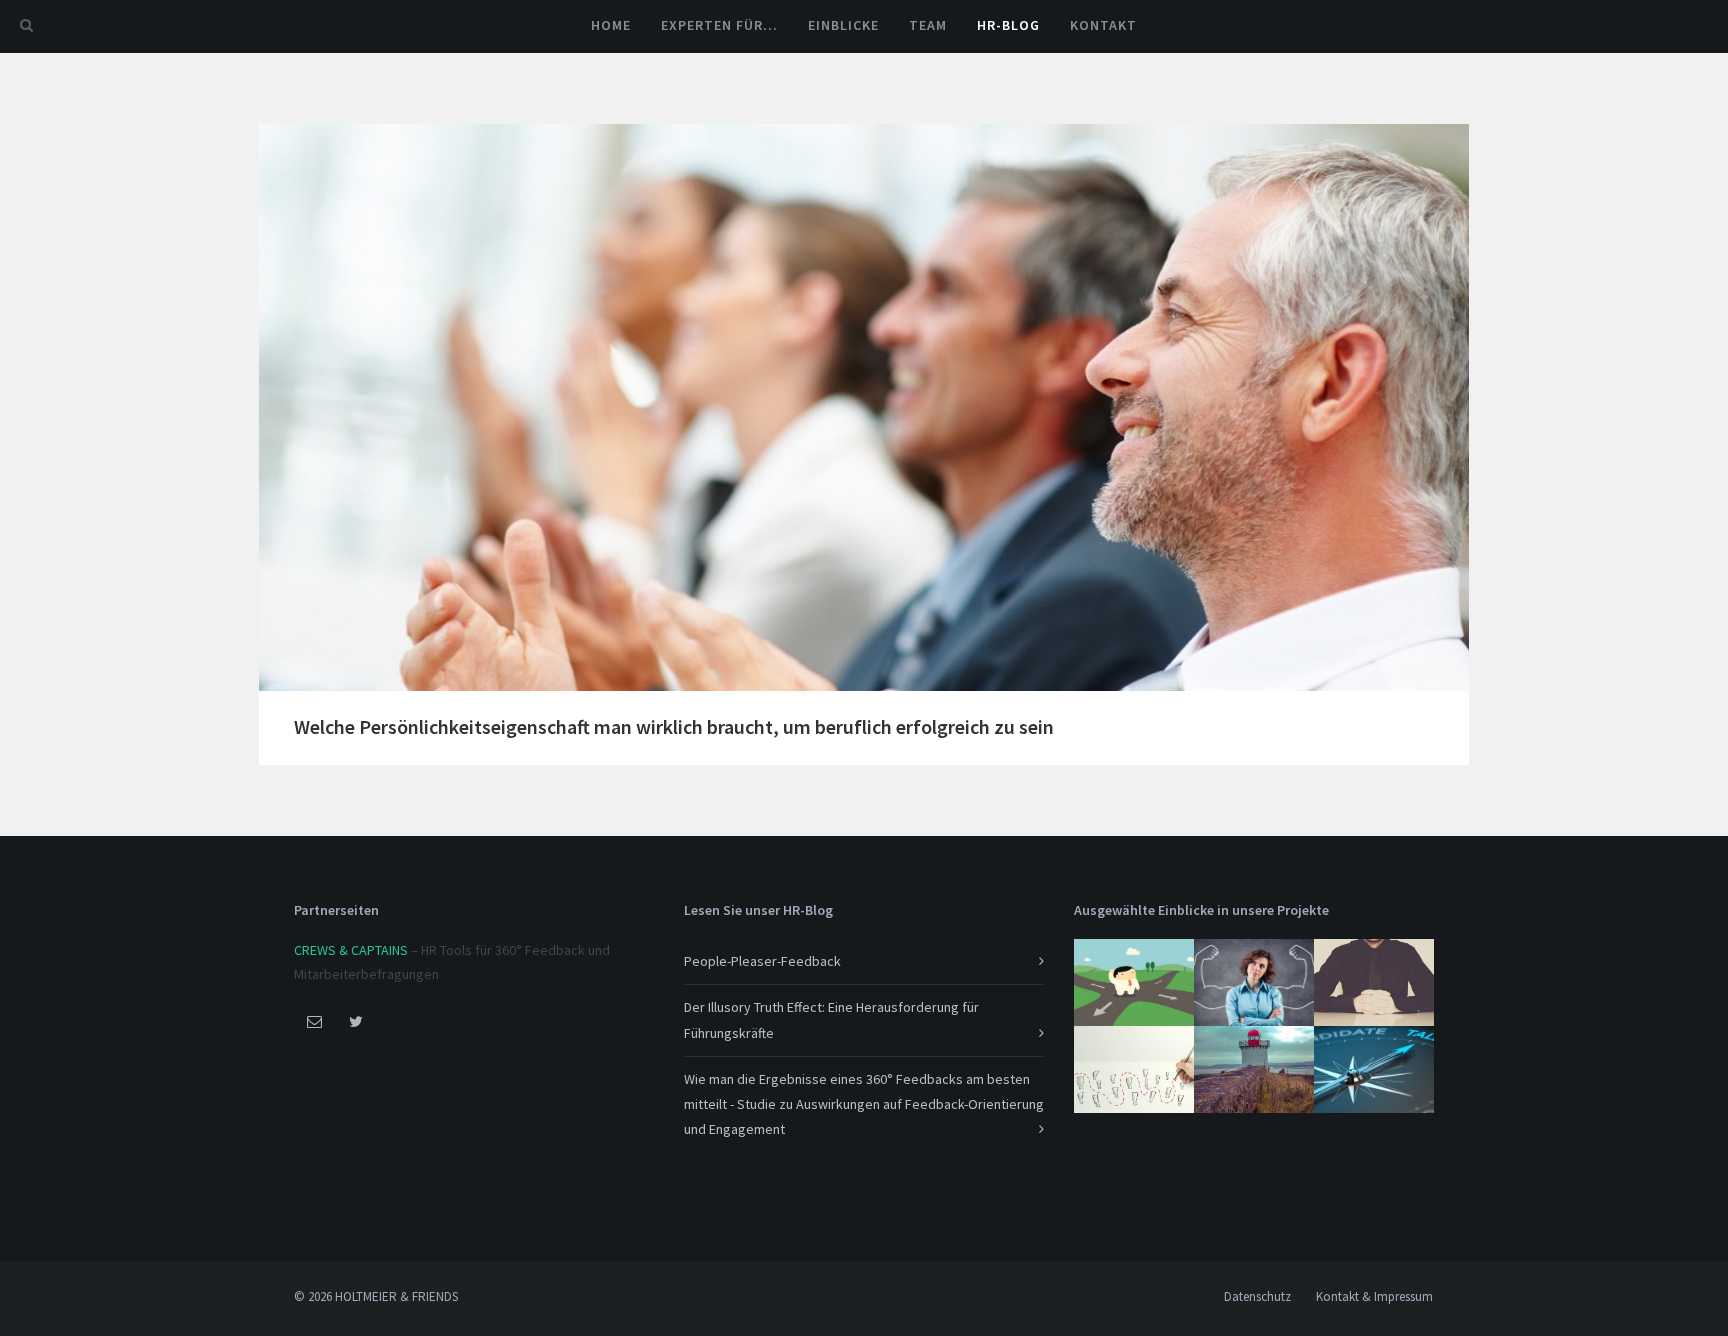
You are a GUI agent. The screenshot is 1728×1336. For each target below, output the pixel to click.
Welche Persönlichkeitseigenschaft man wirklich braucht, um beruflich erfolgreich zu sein (674, 726)
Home (611, 25)
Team (928, 25)
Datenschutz (1257, 1296)
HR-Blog (1008, 25)
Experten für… (719, 25)
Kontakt (1103, 25)
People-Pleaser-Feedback (762, 961)
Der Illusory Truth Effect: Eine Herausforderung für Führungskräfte (831, 1019)
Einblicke (843, 25)
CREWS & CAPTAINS (351, 950)
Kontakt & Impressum (1374, 1296)
